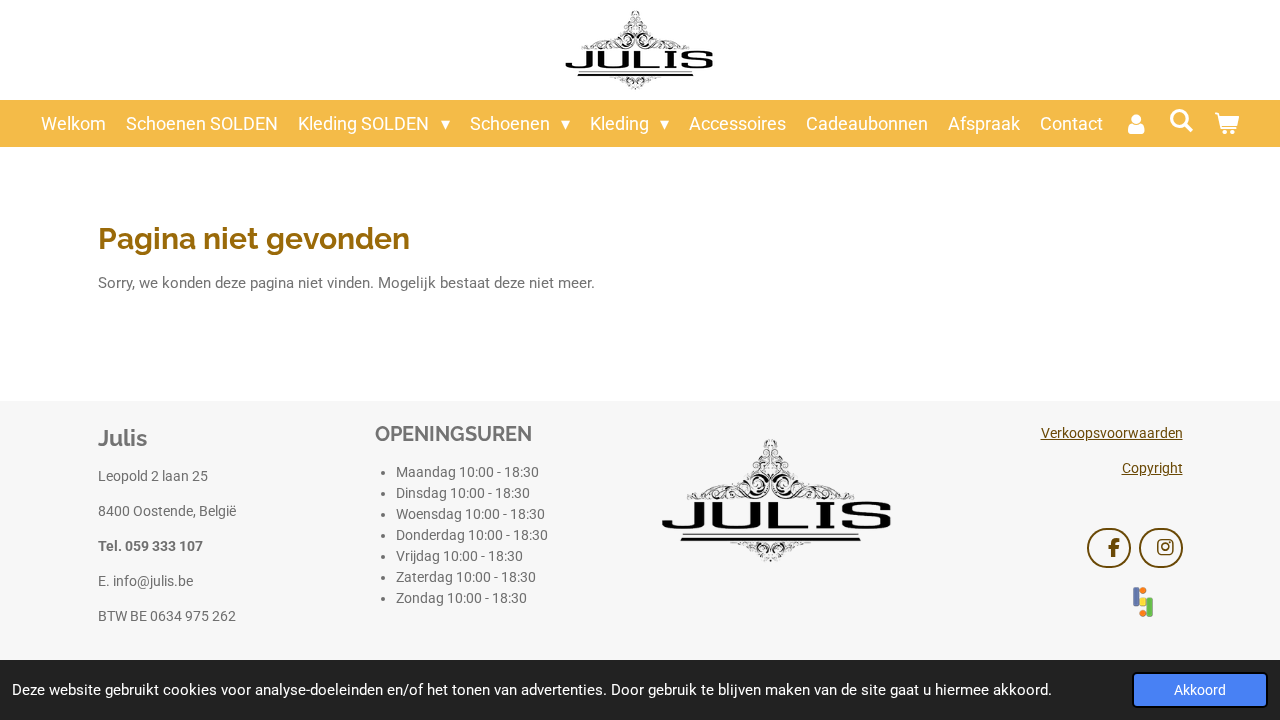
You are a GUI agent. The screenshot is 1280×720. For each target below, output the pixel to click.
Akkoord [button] (1200, 690)
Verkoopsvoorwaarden (1112, 433)
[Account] (1135, 123)
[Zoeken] (1180, 120)
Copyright (1152, 468)
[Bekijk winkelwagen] (1225, 123)
